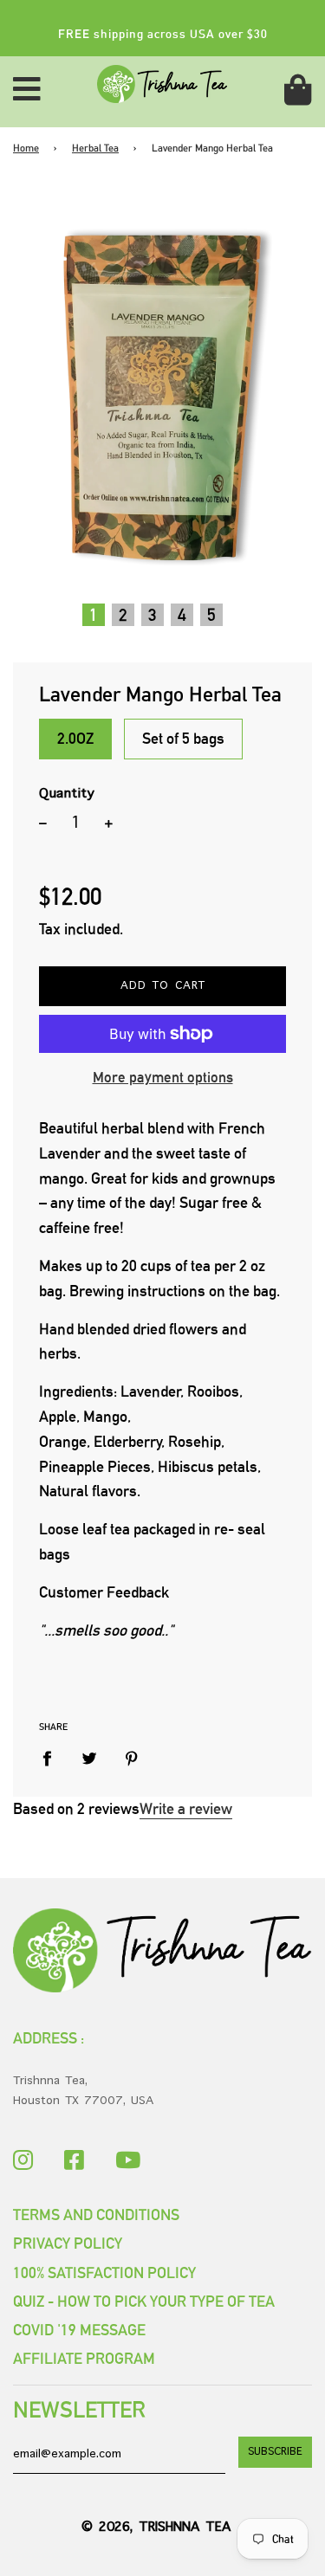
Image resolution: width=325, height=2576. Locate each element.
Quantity (67, 794)
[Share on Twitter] (90, 1759)
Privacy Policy (68, 2243)
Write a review (186, 1808)
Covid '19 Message (79, 2330)
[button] (94, 615)
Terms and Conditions (96, 2214)
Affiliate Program (84, 2358)
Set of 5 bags (183, 738)
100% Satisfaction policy (104, 2273)
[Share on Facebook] (53, 1759)
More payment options (163, 1077)
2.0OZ (75, 738)
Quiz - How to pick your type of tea (144, 2301)
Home (26, 148)
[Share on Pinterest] (132, 1759)
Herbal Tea (95, 148)
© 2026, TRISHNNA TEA (156, 2528)
